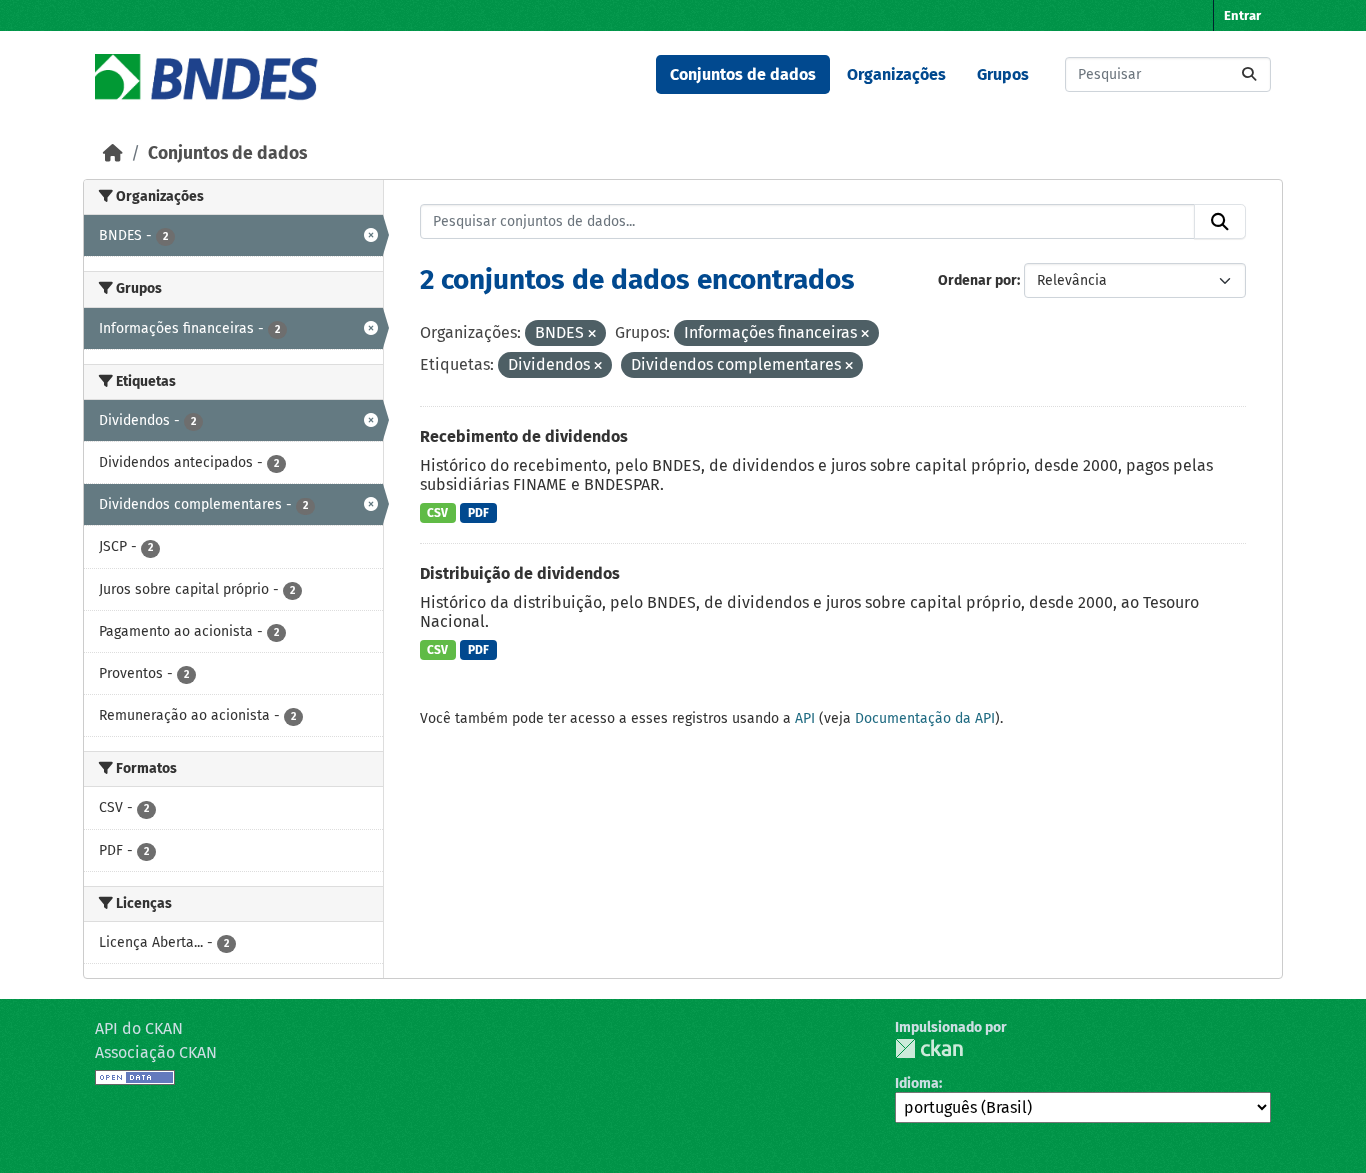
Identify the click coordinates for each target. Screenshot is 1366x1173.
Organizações (896, 74)
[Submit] (1249, 74)
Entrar (1242, 15)
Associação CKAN (156, 1052)
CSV (437, 513)
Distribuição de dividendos (520, 573)
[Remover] (592, 334)
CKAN (929, 1048)
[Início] (113, 153)
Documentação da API (925, 718)
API (805, 718)
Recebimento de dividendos (524, 436)
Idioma (917, 1083)
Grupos (1003, 74)
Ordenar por (977, 280)
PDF (478, 513)
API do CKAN (139, 1028)
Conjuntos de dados (743, 74)
